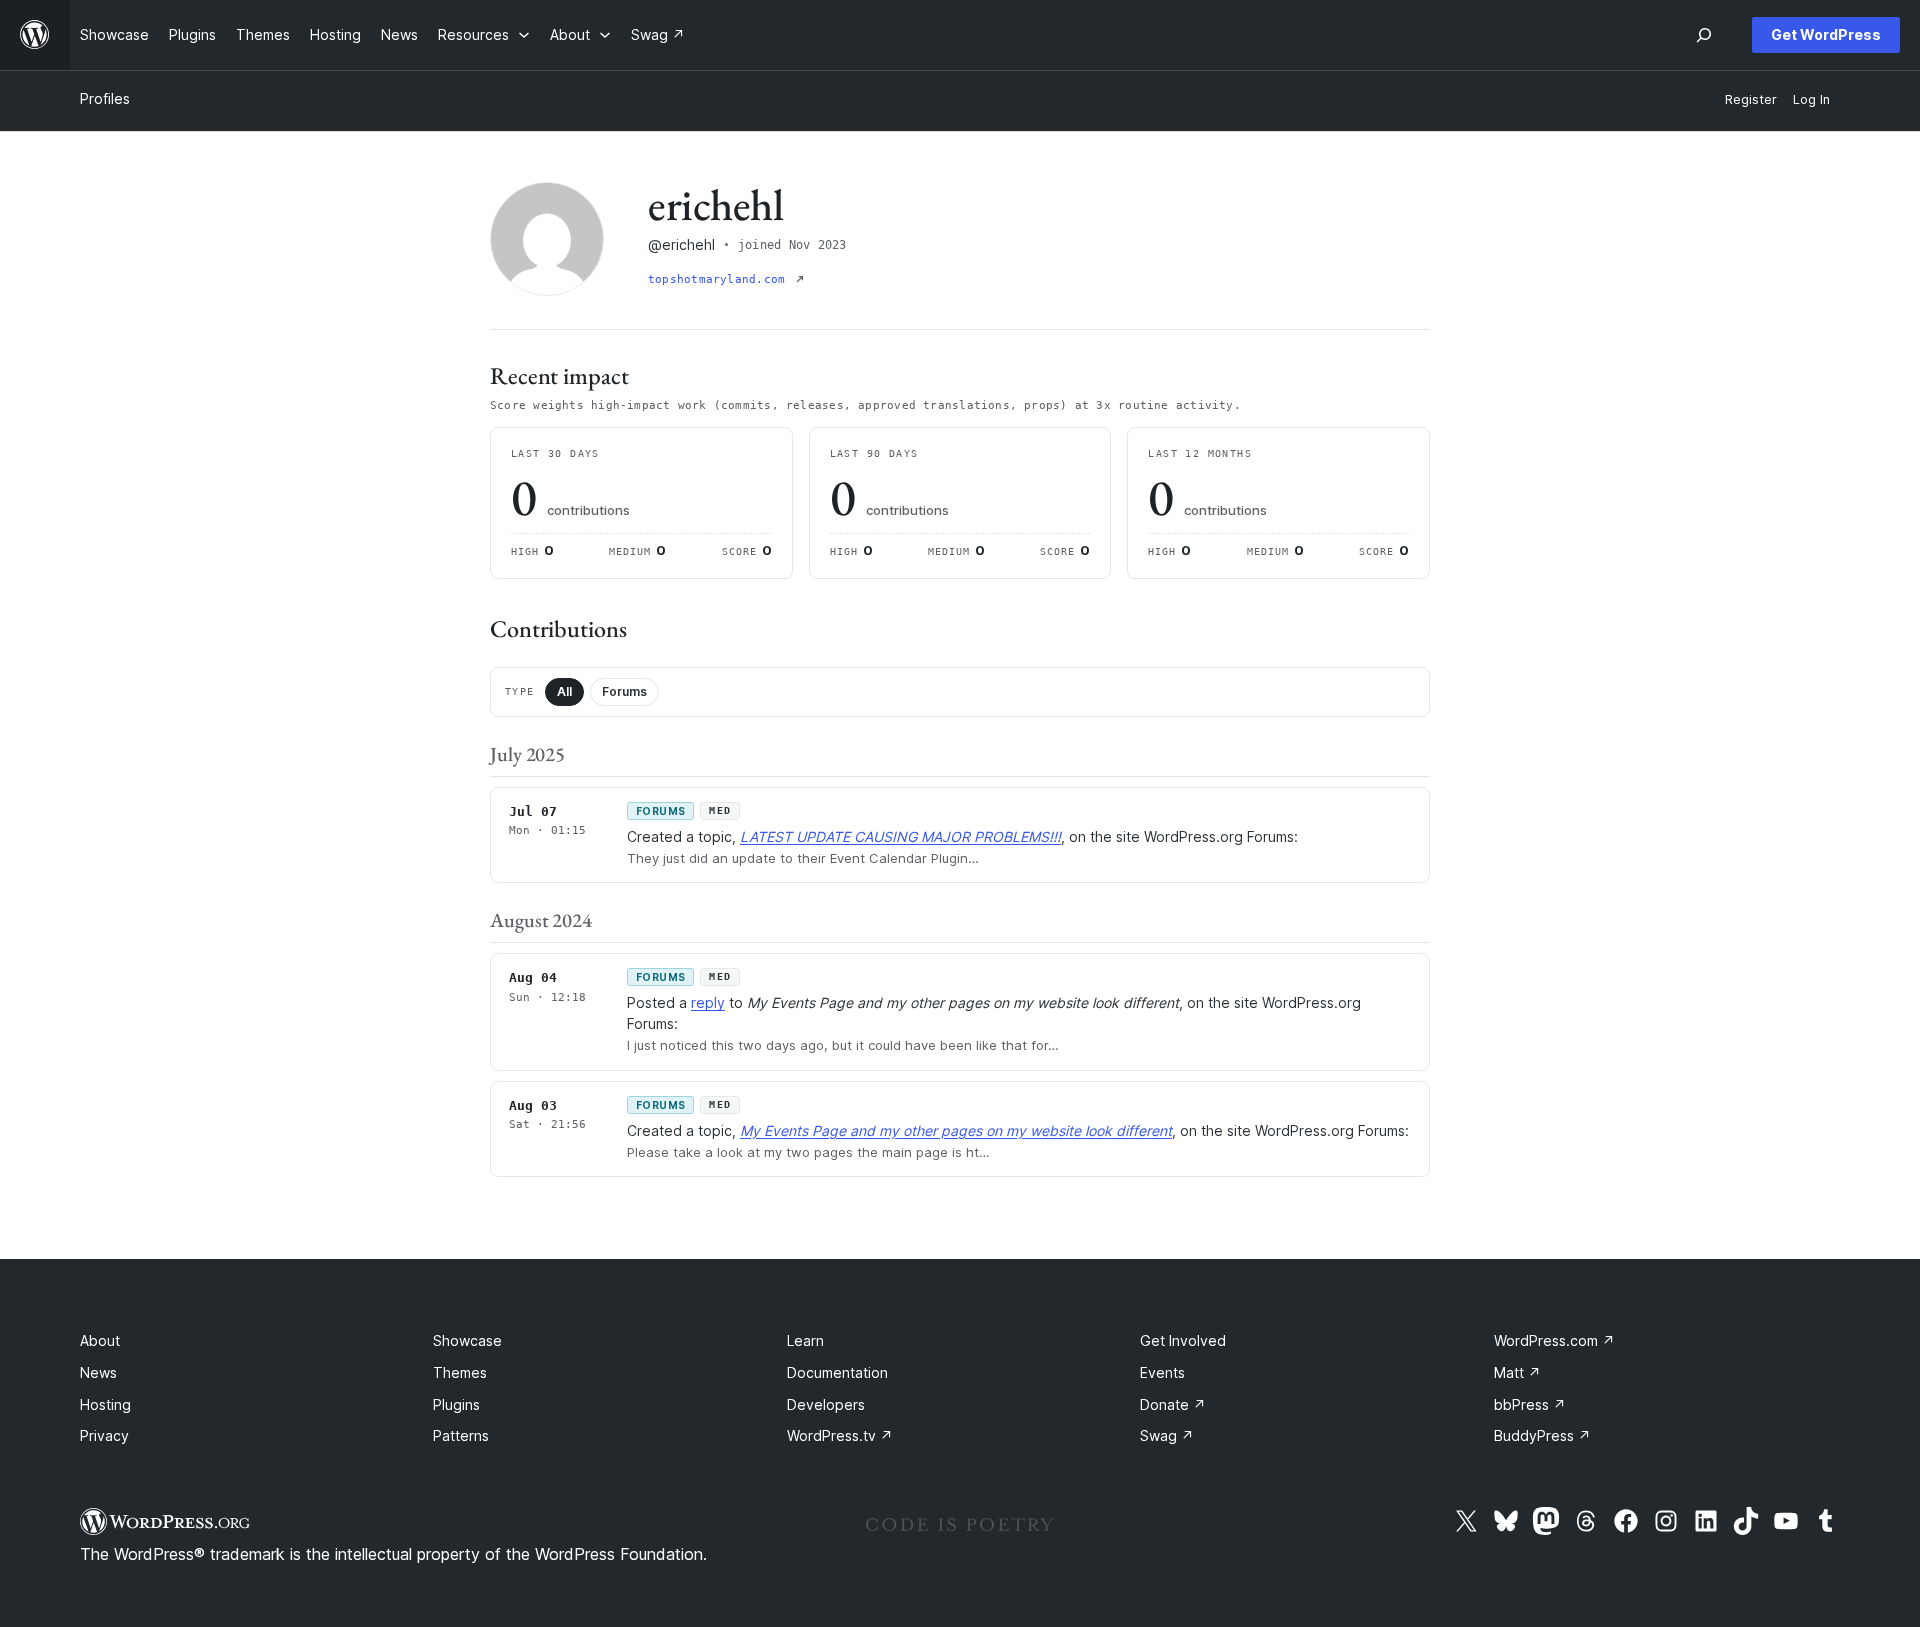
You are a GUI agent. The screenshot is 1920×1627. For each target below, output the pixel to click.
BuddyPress (1542, 1435)
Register (1751, 99)
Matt (1517, 1372)
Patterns (461, 1435)
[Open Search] (1704, 35)
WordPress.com (1554, 1340)
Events (1162, 1372)
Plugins (456, 1404)
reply (708, 1002)
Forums (624, 691)
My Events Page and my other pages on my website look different (956, 1130)
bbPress (1530, 1404)
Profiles (105, 98)
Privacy (104, 1435)
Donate (1173, 1404)
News (98, 1372)
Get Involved (1183, 1340)
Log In (1811, 99)
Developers (826, 1404)
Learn (805, 1340)
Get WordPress (1826, 34)
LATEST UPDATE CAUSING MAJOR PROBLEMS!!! (900, 836)
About (100, 1340)
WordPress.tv (840, 1435)
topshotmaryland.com (720, 279)
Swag (1167, 1435)
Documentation (837, 1372)
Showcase (467, 1340)
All (564, 691)
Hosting (105, 1404)
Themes (460, 1372)
